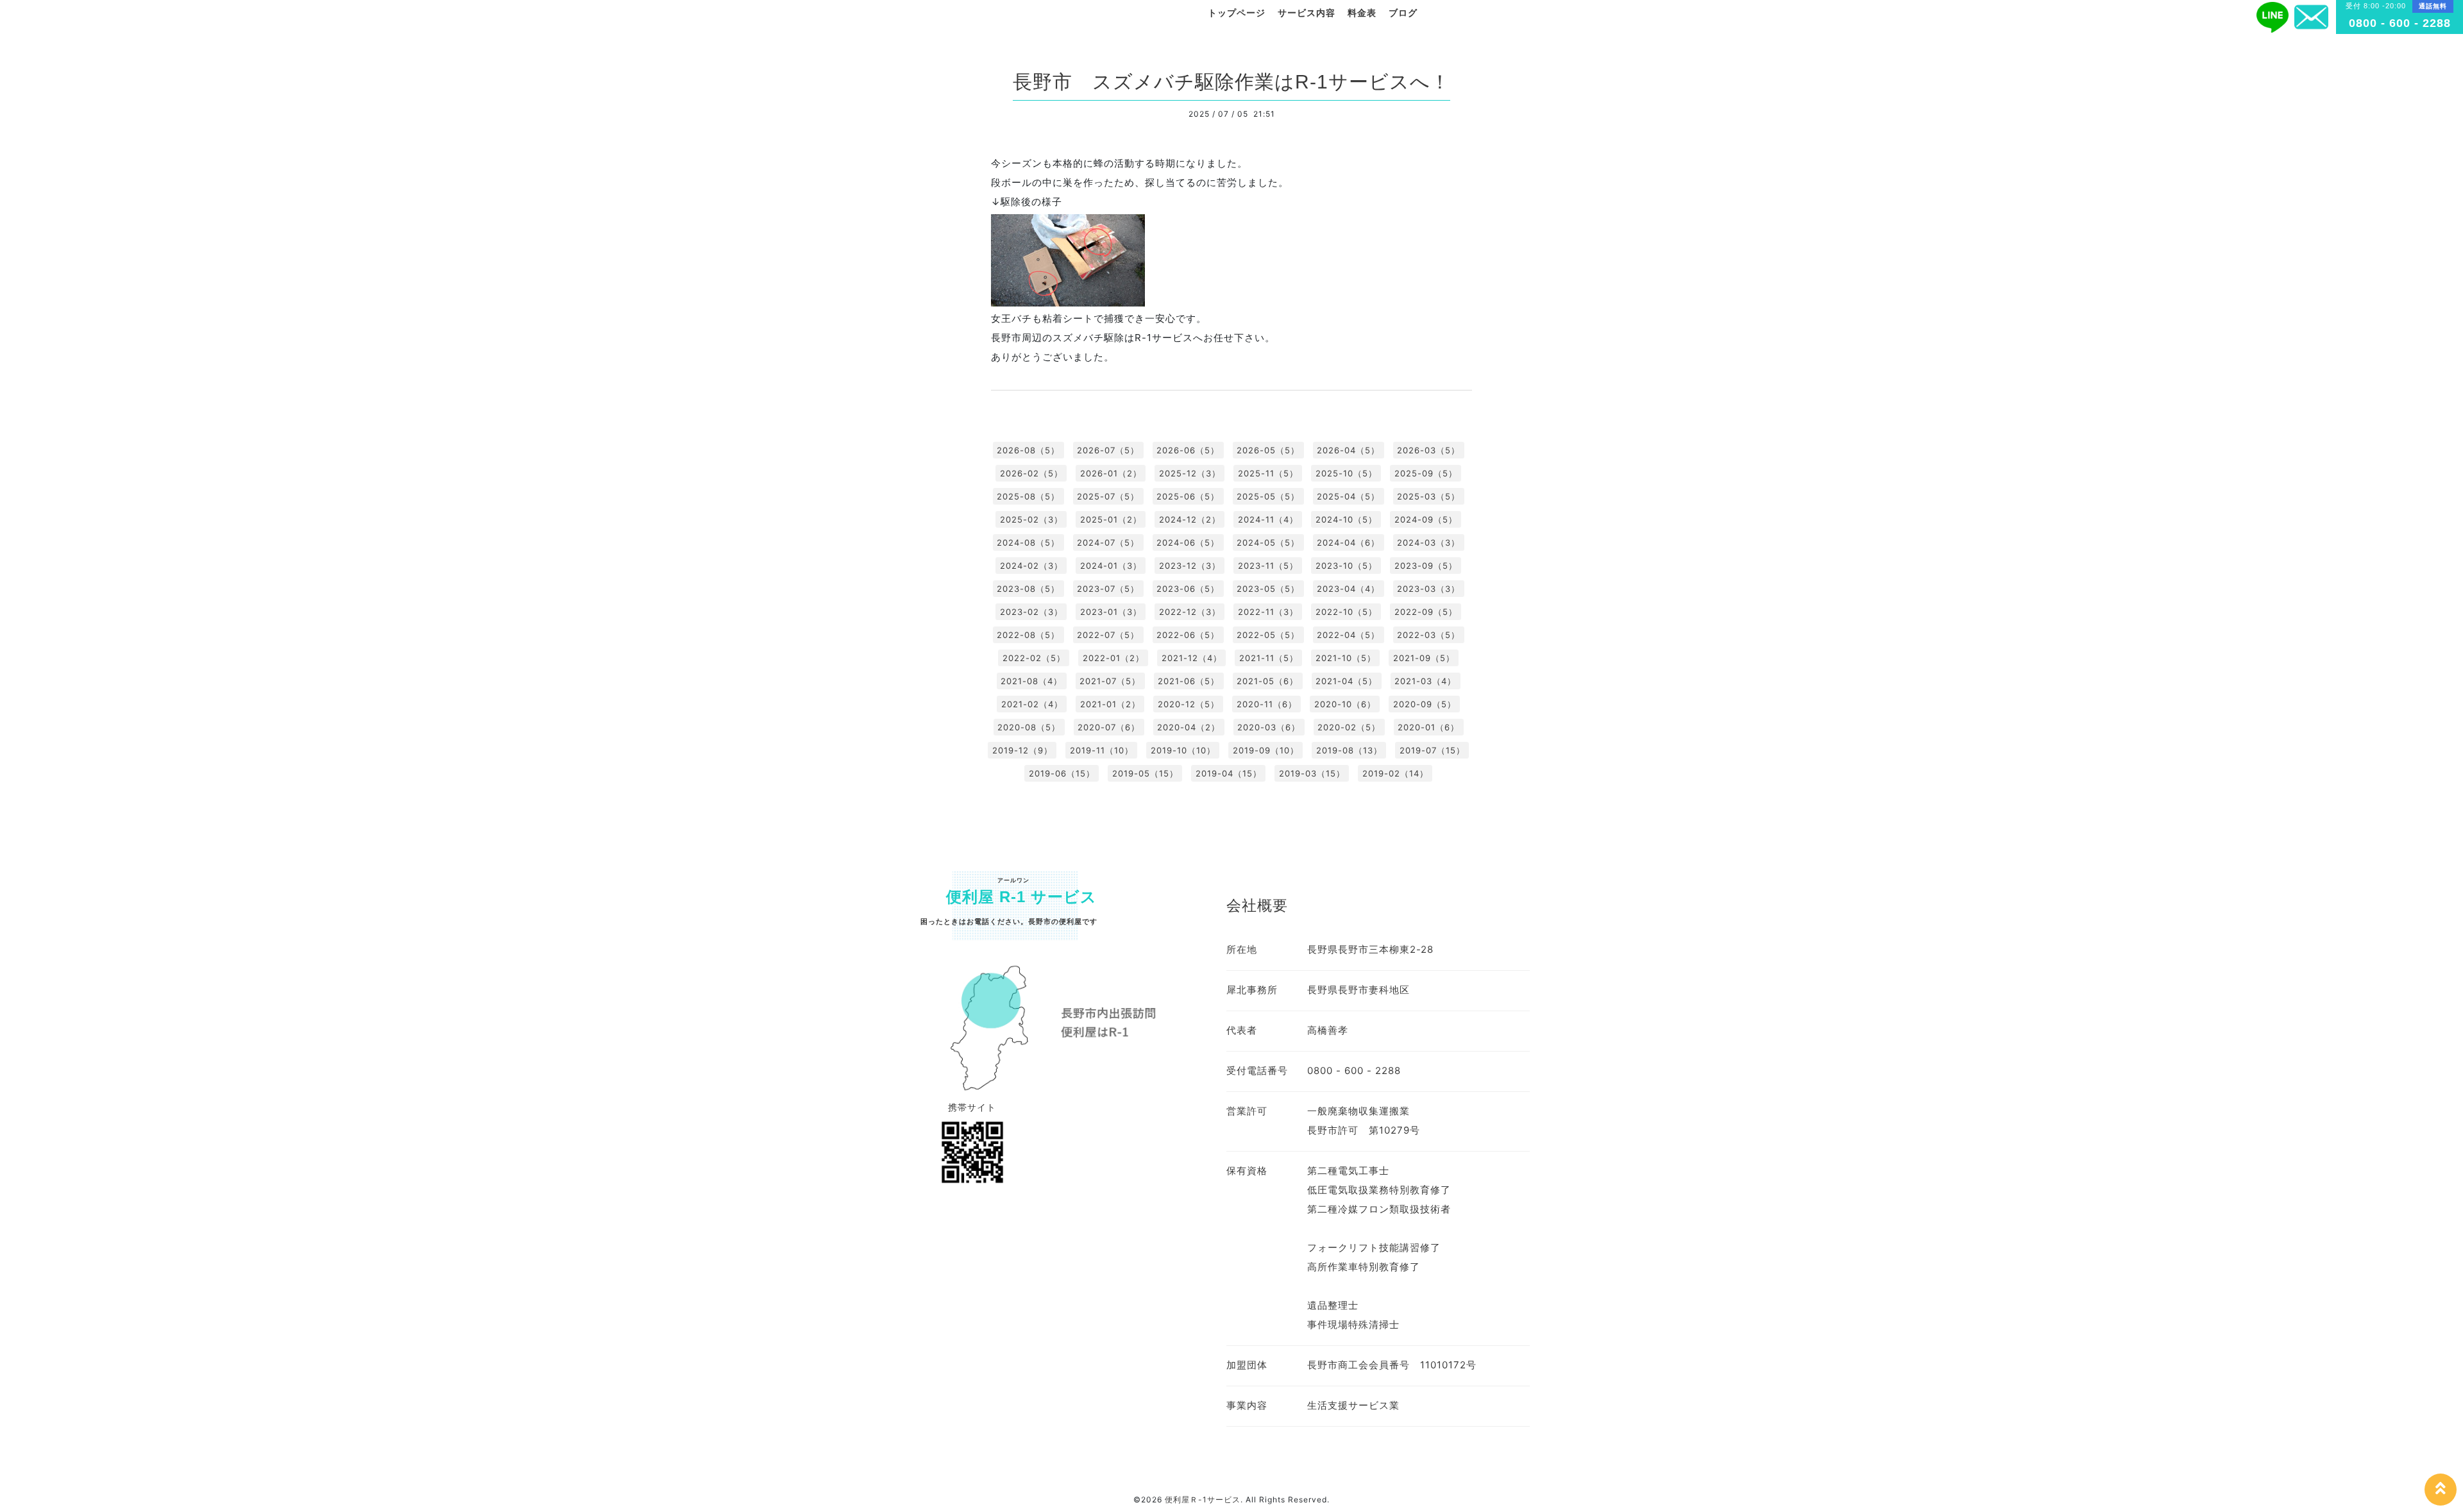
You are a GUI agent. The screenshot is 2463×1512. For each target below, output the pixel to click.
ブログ (1403, 13)
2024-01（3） (1111, 566)
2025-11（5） (1268, 473)
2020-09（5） (1425, 704)
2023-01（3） (1111, 612)
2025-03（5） (1428, 496)
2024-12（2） (1190, 519)
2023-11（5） (1268, 566)
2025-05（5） (1268, 496)
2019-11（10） (1102, 750)
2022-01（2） (1113, 658)
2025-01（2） (1111, 519)
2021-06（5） (1189, 681)
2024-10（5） (1346, 519)
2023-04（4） (1348, 589)
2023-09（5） (1426, 566)
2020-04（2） (1189, 727)
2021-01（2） (1110, 704)
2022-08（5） (1028, 635)
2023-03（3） (1428, 589)
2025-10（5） (1346, 473)
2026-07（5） (1108, 450)
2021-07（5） (1110, 681)
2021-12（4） (1192, 658)
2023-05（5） (1268, 589)
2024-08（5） (1028, 542)
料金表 (1362, 13)
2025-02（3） (1031, 519)
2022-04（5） (1348, 635)
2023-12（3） (1190, 566)
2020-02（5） (1349, 727)
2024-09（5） (1426, 519)
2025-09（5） (1426, 473)
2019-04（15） (1229, 773)
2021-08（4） (1031, 681)
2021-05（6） (1267, 681)
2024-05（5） (1268, 542)
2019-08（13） (1349, 750)
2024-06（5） (1188, 542)
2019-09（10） (1266, 750)
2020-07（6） (1109, 727)
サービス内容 (1307, 13)
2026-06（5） (1188, 450)
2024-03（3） (1428, 542)
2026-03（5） (1428, 450)
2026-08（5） (1028, 450)
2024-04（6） (1348, 542)
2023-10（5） (1346, 566)
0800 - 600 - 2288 (2400, 23)
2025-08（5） (1028, 496)
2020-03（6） (1269, 727)
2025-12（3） (1190, 473)
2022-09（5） (1426, 612)
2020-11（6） (1267, 704)
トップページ (1237, 13)
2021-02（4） (1032, 704)
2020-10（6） (1345, 704)
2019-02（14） (1395, 773)
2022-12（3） (1190, 612)
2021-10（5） (1346, 658)
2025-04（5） (1348, 496)
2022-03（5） (1428, 635)
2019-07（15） (1432, 750)
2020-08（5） (1029, 727)
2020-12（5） (1189, 704)
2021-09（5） (1424, 658)
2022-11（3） (1268, 612)
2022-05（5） (1268, 635)
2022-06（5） (1188, 635)
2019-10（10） (1183, 750)
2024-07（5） (1108, 542)
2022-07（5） (1108, 635)
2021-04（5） (1346, 681)
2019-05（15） (1145, 773)
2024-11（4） (1268, 519)
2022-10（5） (1346, 612)
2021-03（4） (1425, 681)
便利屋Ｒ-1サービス (1203, 1499)
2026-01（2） (1111, 473)
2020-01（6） (1428, 727)
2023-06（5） (1188, 589)
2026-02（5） (1031, 473)
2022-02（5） (1034, 658)
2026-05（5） (1268, 450)
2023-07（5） (1108, 589)
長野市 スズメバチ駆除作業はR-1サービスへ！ (1231, 82)
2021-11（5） (1269, 658)
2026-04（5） (1348, 450)
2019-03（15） (1312, 773)
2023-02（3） (1031, 612)
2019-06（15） (1062, 773)
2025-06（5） (1188, 496)
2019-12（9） (1022, 750)
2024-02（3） (1031, 566)
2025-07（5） (1108, 496)
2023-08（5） (1028, 589)
